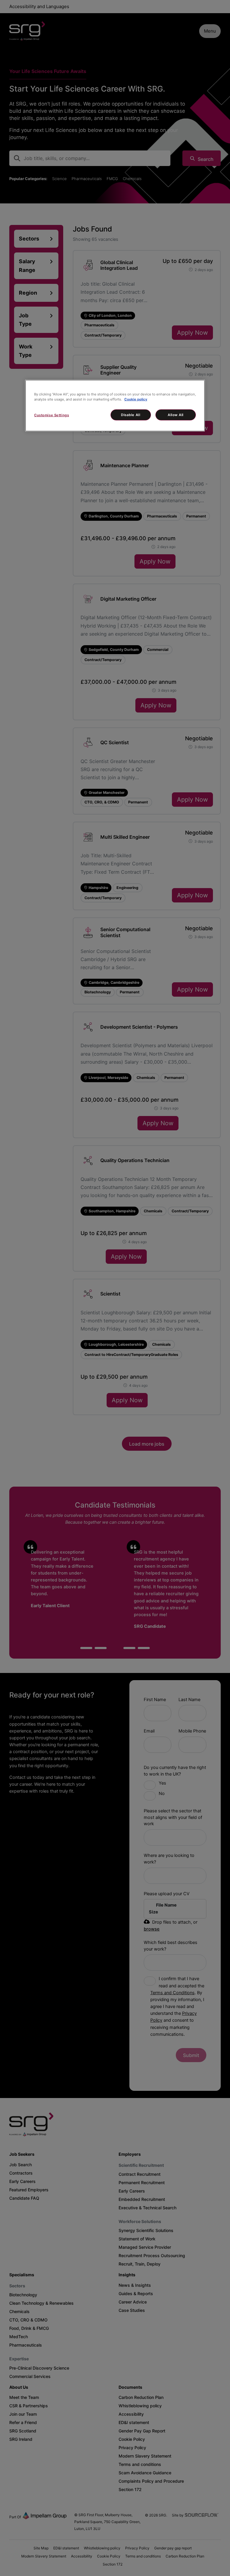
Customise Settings (52, 415)
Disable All (131, 415)
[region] (115, 405)
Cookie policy (136, 399)
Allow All (176, 415)
